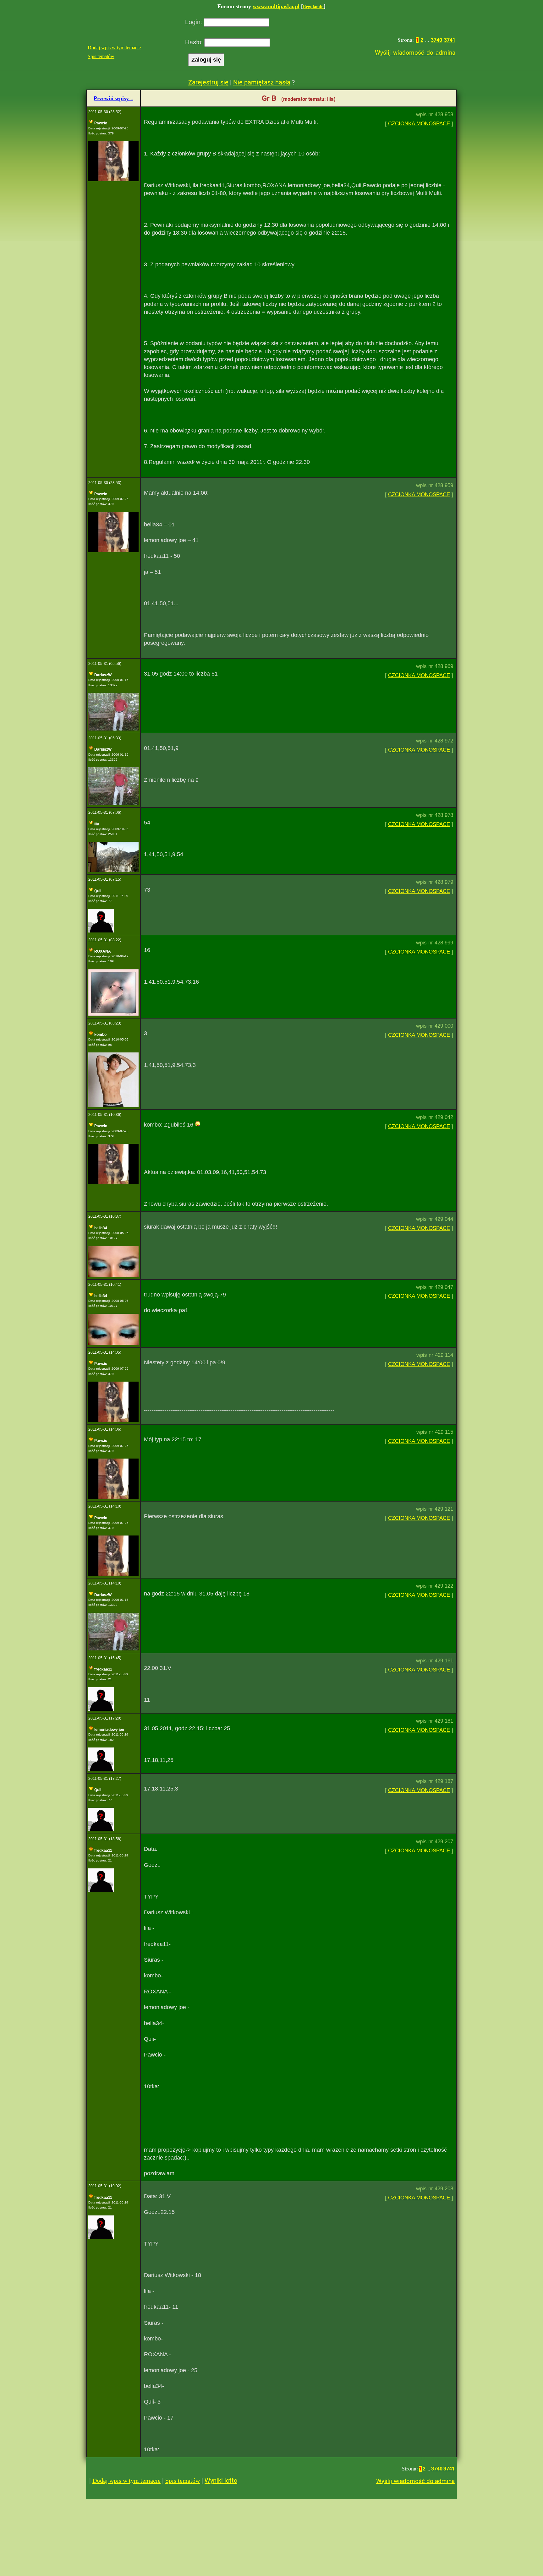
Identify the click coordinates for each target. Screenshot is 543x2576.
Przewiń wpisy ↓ (113, 98)
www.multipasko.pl (276, 6)
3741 (450, 40)
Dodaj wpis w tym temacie (114, 48)
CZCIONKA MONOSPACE (419, 124)
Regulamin (313, 7)
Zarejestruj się (208, 82)
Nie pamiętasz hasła (262, 82)
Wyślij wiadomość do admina (415, 53)
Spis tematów (101, 56)
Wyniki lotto (221, 2481)
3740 (436, 40)
